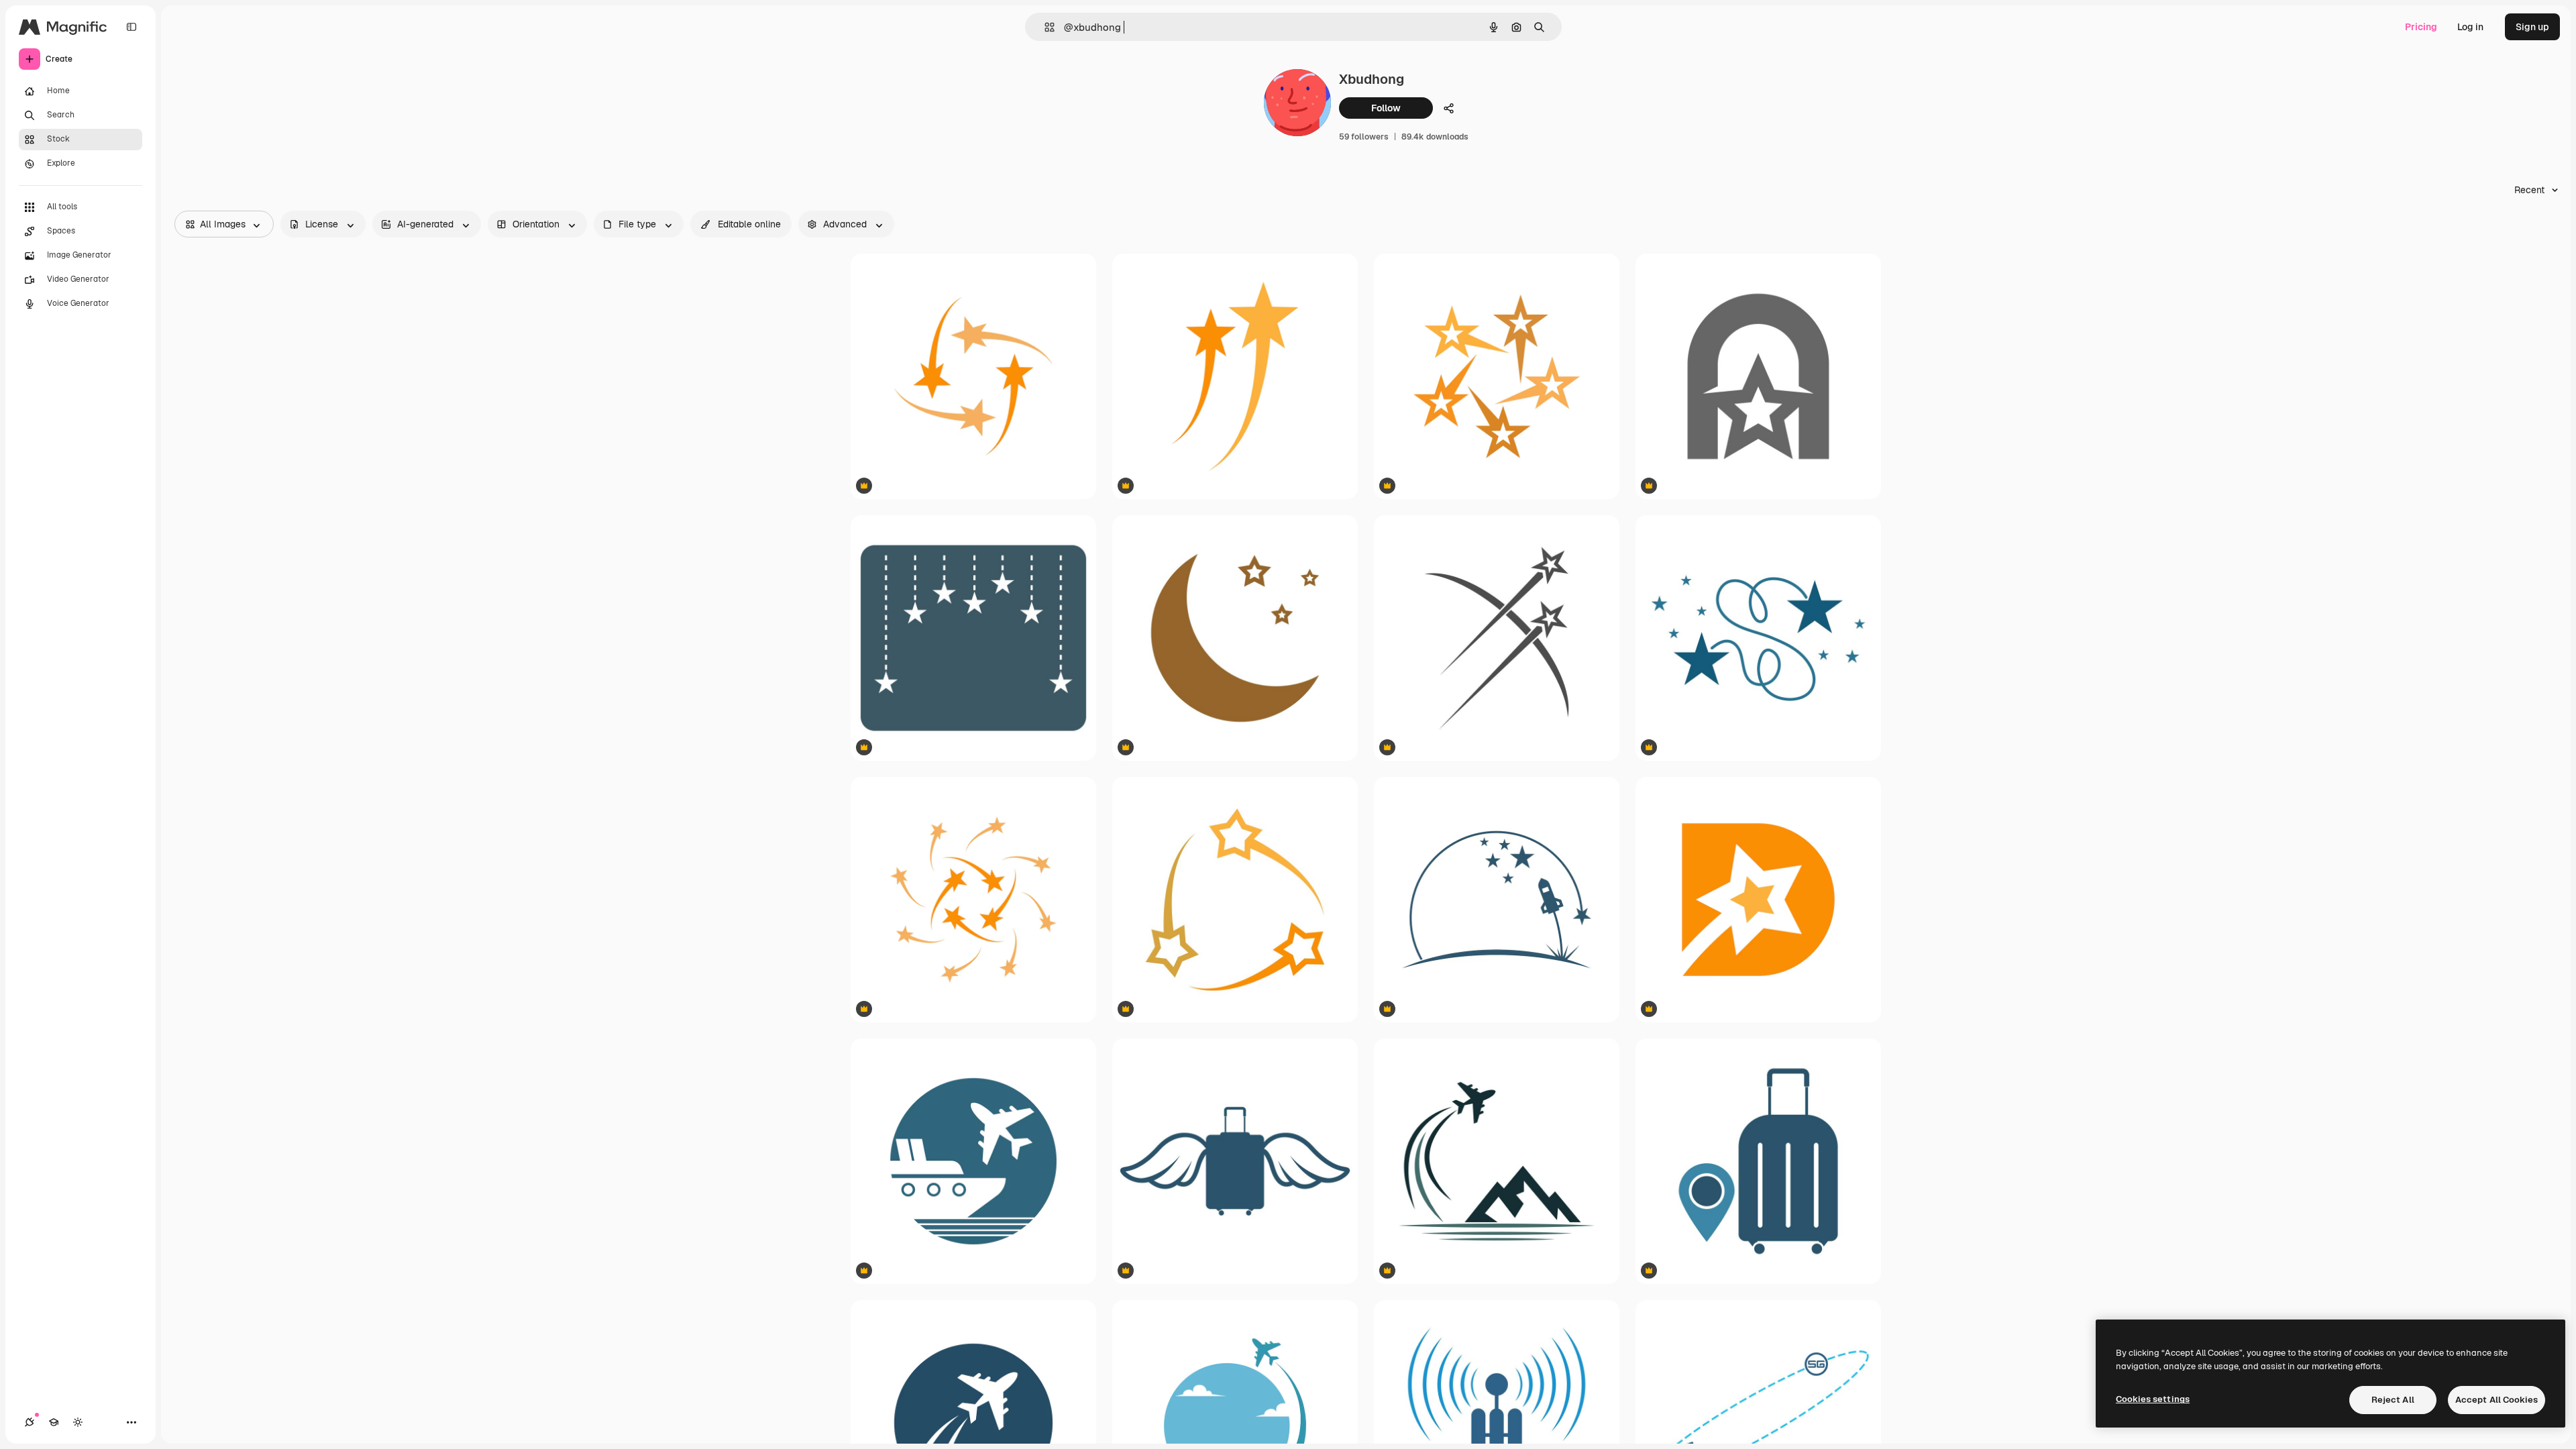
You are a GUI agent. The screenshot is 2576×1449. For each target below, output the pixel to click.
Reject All (2393, 1400)
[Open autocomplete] (1044, 27)
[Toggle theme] (78, 1422)
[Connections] (30, 1422)
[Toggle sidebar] (131, 27)
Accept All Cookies (2497, 1400)
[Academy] (54, 1422)
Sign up (2532, 27)
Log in (2470, 27)
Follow (1386, 108)
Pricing (2421, 27)
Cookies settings (2153, 1399)
